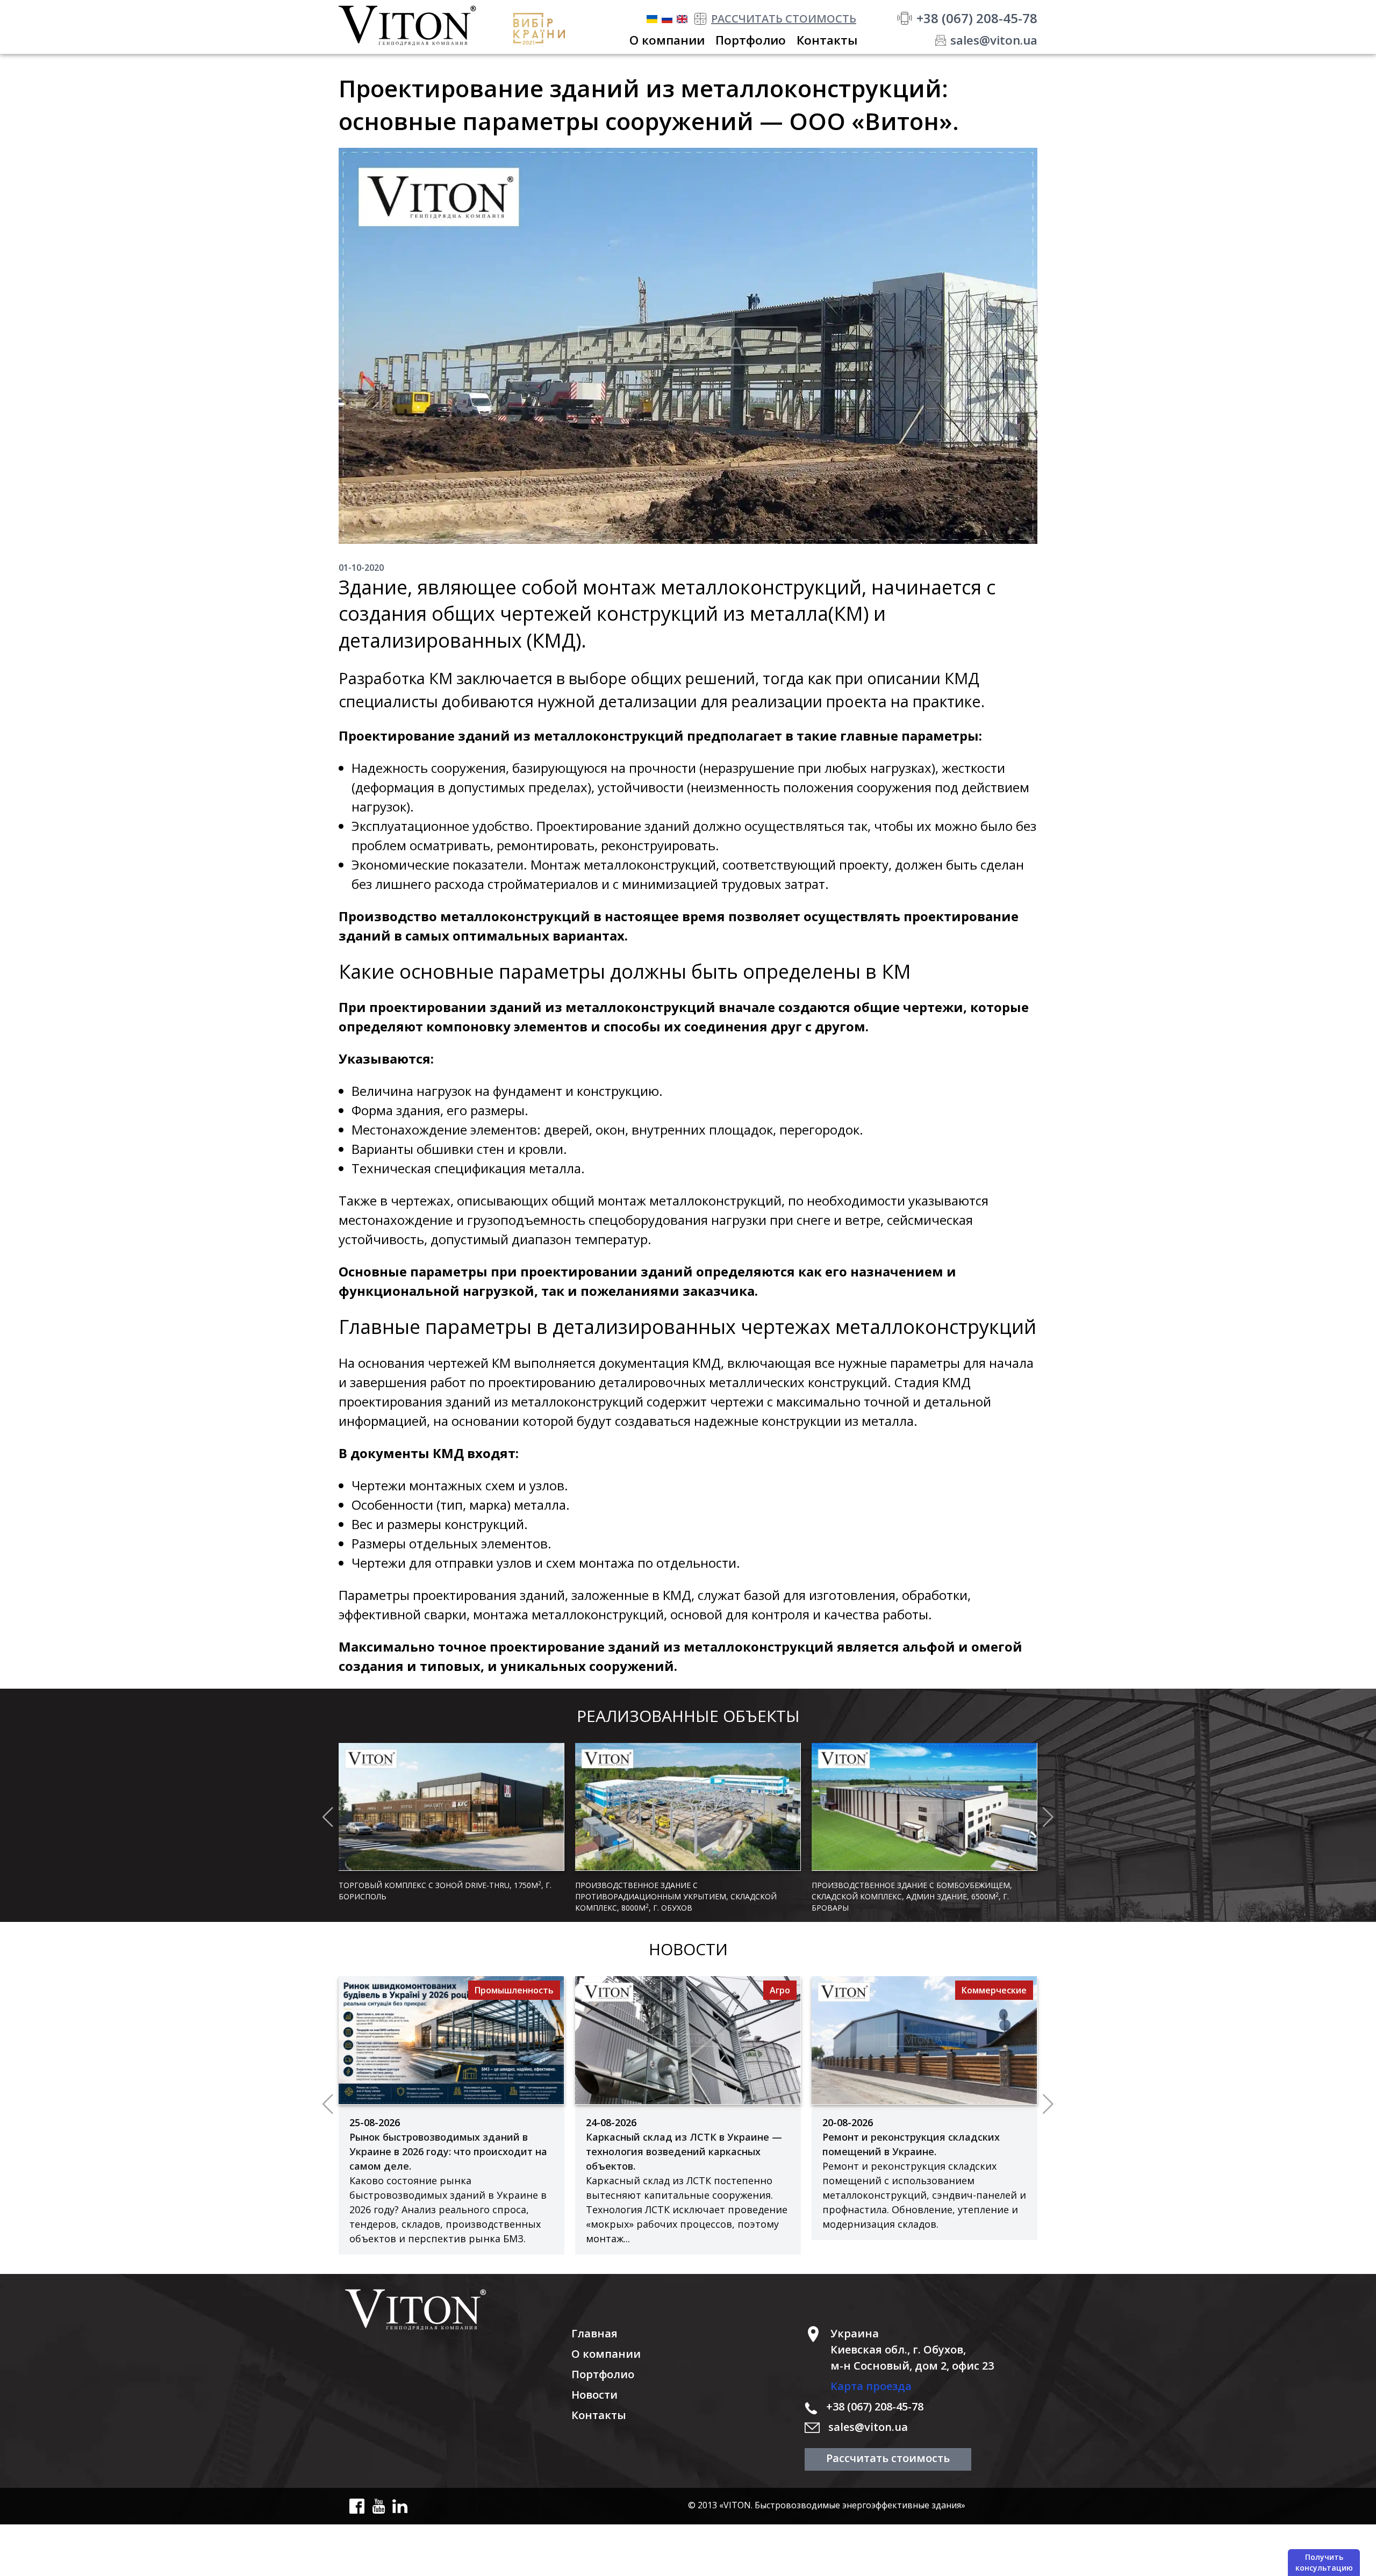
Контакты (599, 2415)
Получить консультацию (1324, 2562)
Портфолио (603, 2374)
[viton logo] (416, 26)
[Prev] (328, 1817)
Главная (594, 2333)
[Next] (1048, 1817)
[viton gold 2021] (543, 29)
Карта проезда (871, 2386)
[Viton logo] (455, 2309)
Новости (594, 2395)
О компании (606, 2354)
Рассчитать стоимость (888, 2458)
